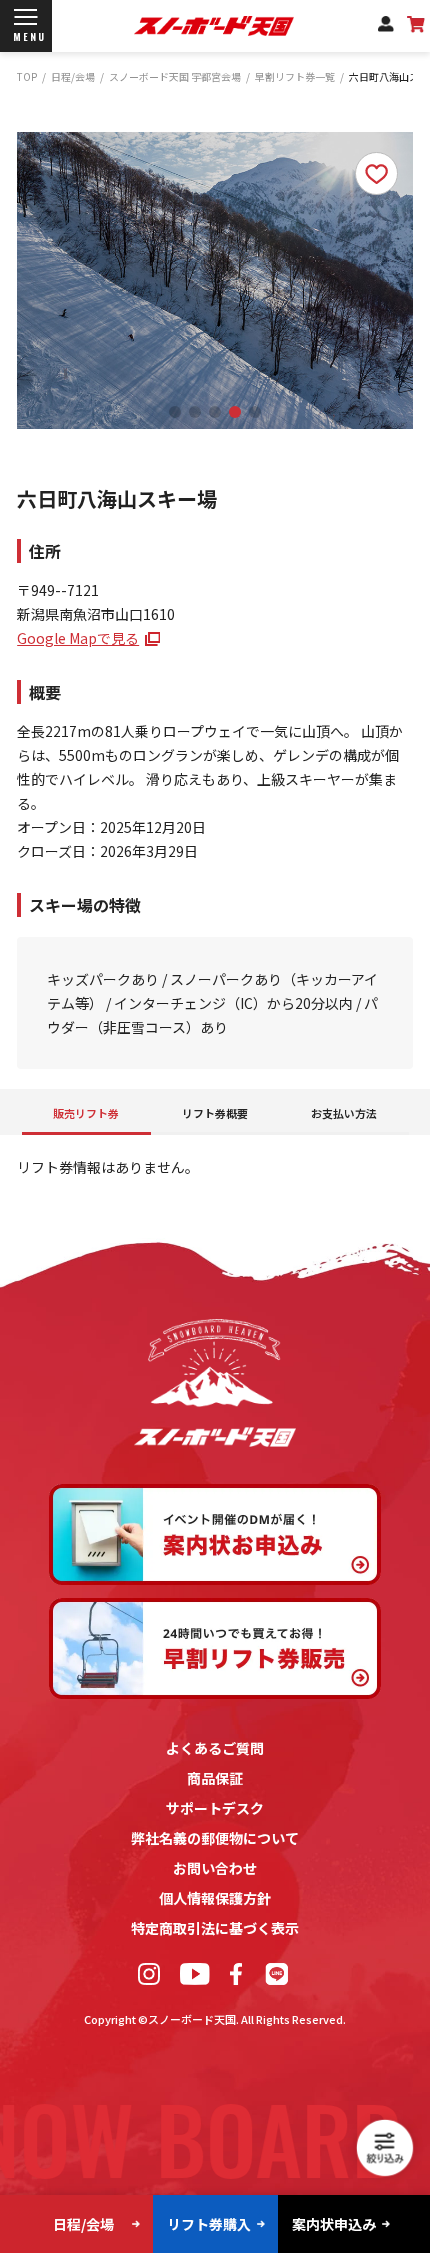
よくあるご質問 (215, 1748)
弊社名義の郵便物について (215, 1838)
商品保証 (215, 1778)
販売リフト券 (86, 1113)
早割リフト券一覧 (295, 77)
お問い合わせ (215, 1868)
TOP (27, 77)
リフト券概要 (215, 1113)
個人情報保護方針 (215, 1898)
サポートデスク (215, 1808)
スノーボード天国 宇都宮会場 (175, 77)
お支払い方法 (344, 1113)
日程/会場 (73, 77)
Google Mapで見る (78, 638)
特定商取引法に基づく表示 (215, 1928)
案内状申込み (334, 2224)
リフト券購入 (209, 2224)
